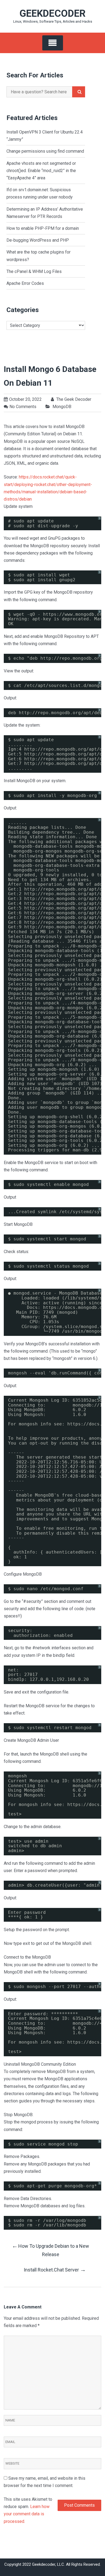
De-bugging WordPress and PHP (38, 240)
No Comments (23, 407)
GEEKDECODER (52, 13)
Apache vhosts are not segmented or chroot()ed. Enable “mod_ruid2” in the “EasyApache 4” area (41, 171)
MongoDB (62, 407)
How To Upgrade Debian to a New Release (50, 2250)
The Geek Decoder (73, 399)
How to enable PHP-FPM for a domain (43, 228)
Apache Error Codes (25, 283)
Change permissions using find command (45, 151)
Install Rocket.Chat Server (55, 2269)
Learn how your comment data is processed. (27, 2514)
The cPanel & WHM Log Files (34, 271)
